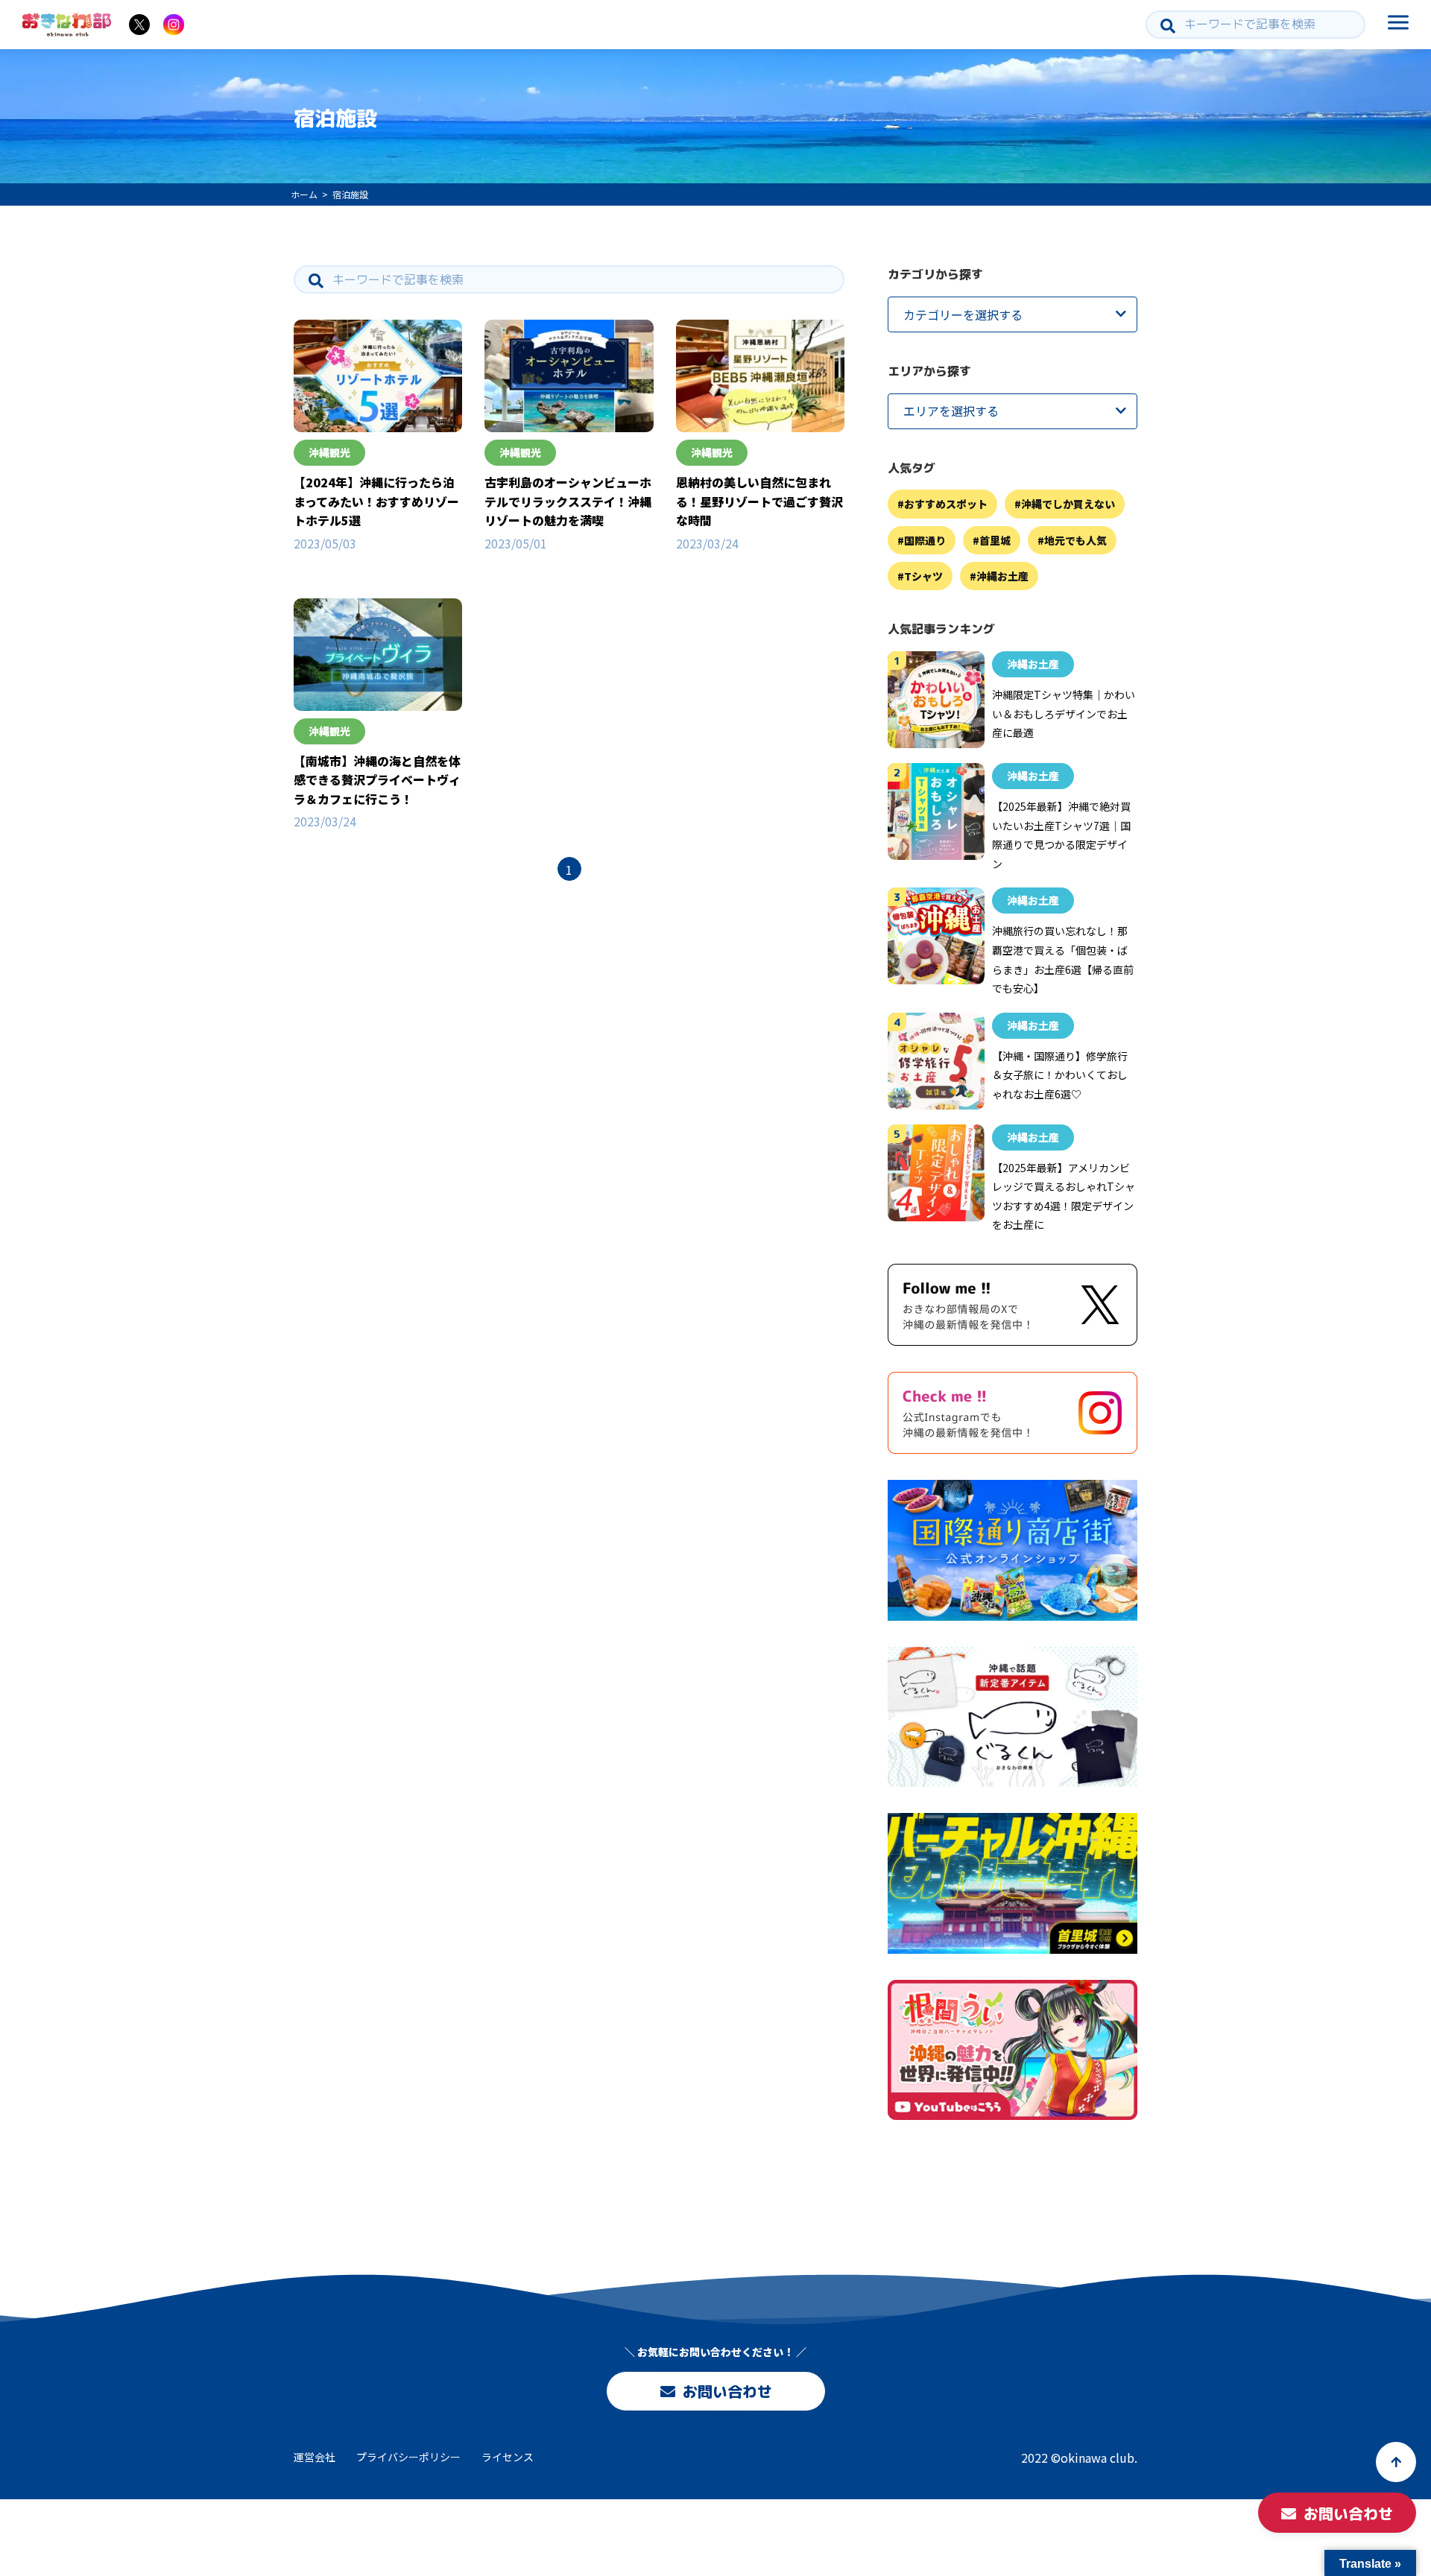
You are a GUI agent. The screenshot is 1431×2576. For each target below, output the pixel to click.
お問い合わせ (727, 2391)
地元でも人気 (1075, 540)
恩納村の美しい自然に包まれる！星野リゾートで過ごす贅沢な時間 (759, 501)
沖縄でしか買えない (1068, 504)
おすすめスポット (946, 504)
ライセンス (508, 2457)
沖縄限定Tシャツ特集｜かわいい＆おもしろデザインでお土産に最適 (1064, 713)
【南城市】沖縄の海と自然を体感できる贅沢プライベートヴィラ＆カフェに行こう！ (377, 780)
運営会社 (315, 2457)
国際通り (925, 540)
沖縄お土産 (1002, 576)
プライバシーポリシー (408, 2457)
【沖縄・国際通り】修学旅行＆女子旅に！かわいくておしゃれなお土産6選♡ (1060, 1075)
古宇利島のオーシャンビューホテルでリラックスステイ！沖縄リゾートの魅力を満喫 (568, 501)
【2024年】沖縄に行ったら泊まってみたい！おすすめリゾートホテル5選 (376, 501)
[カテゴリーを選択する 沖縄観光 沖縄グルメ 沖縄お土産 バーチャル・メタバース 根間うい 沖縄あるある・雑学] (1013, 314)
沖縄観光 (329, 452)
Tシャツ (923, 576)
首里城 (995, 540)
